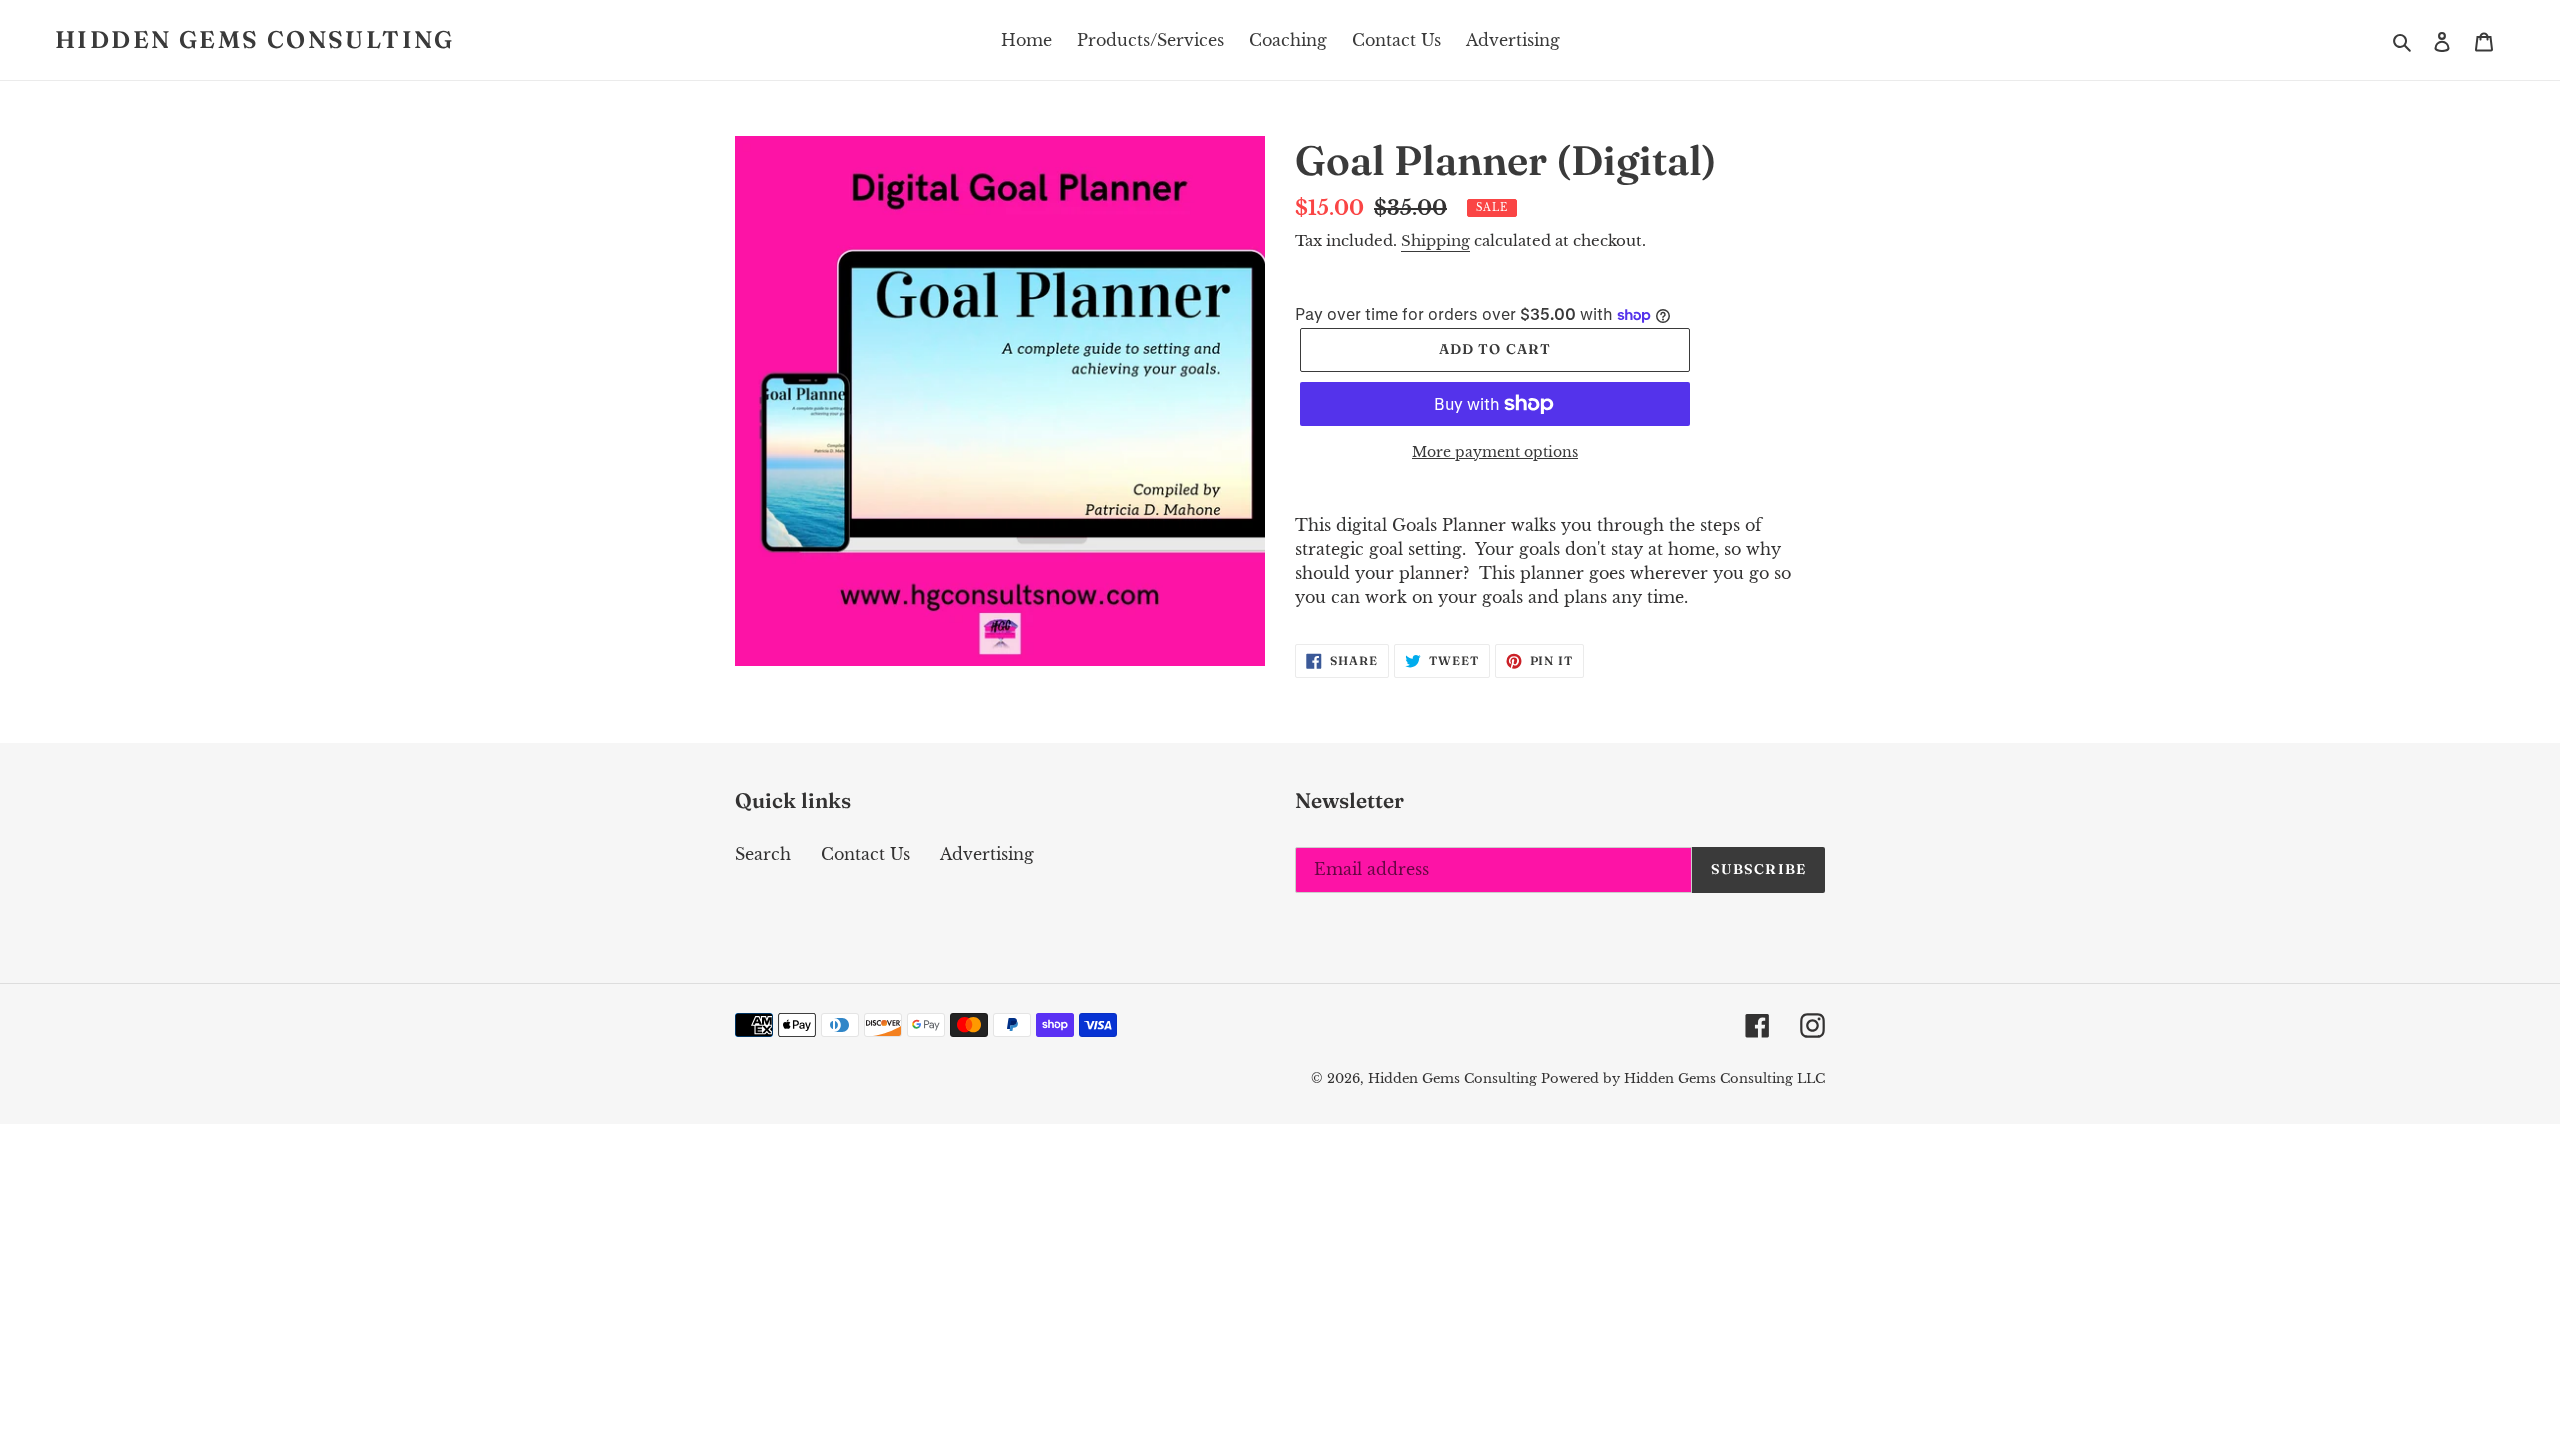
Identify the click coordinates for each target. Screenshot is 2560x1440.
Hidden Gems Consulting (255, 40)
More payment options (1495, 452)
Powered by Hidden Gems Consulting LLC (1683, 1078)
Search (763, 854)
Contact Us (865, 854)
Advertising (987, 854)
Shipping (1435, 240)
